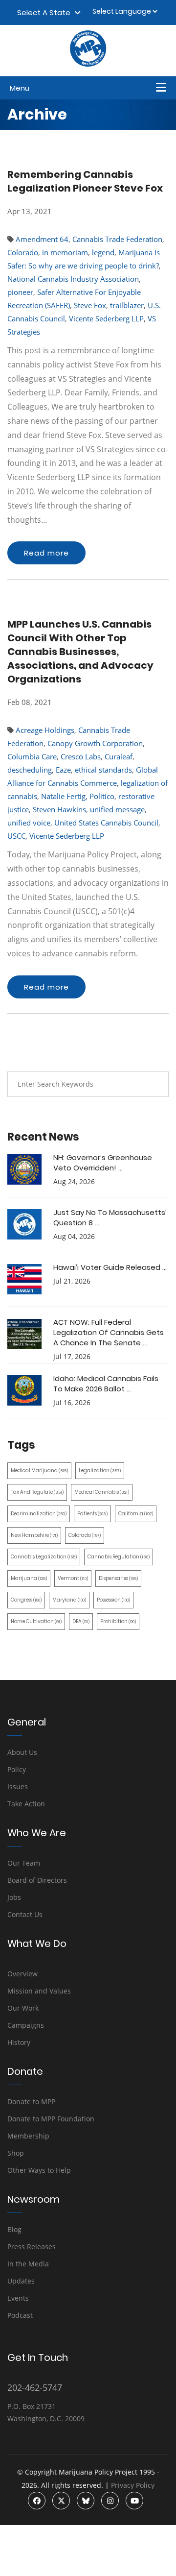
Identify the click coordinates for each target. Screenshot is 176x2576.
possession (113, 1600)
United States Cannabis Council (106, 823)
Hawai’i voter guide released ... (110, 1267)
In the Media (28, 2264)
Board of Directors (37, 1880)
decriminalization (39, 1514)
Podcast (20, 2315)
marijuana (29, 1578)
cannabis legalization (44, 1557)
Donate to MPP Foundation (51, 2119)
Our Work (23, 2008)
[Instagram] (110, 2501)
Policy (17, 1769)
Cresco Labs (81, 756)
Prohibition (118, 1621)
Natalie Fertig (63, 796)
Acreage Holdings (45, 730)
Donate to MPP (31, 2102)
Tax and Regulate (37, 1492)
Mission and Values (39, 1991)
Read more (46, 553)
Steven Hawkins (59, 809)
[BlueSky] (86, 2501)
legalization (100, 1470)
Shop (16, 2153)
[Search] (154, 1084)
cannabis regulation (119, 1557)
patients (92, 1514)
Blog (14, 2229)
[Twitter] (61, 2501)
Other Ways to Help (39, 2170)
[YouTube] (134, 2501)
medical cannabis (102, 1492)
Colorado (23, 252)
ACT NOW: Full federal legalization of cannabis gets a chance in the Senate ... (109, 1332)
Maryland (69, 1600)
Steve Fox (90, 305)
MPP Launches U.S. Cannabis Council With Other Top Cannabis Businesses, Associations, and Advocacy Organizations (80, 652)
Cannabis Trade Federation (117, 239)
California (136, 1514)
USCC (16, 836)
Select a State (46, 12)
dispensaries (118, 1578)
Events (18, 2298)
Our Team (24, 1863)
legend (103, 252)
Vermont (73, 1578)
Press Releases (32, 2247)
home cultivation (36, 1621)
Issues (18, 1786)
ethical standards (103, 770)
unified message (117, 809)
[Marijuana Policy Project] (88, 64)
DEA (81, 1621)
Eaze (63, 770)
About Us (22, 1752)
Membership (28, 2136)
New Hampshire (34, 1535)
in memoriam (65, 252)
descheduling (30, 770)
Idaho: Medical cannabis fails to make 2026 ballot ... (106, 1384)
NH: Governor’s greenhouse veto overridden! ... (103, 1163)
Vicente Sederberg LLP (106, 318)
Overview (22, 1974)
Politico (102, 796)
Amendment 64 (42, 239)
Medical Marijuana (39, 1470)
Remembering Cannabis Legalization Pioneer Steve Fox (85, 181)
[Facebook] (37, 2501)
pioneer (20, 292)
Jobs (14, 1897)
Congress (26, 1600)
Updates (21, 2281)
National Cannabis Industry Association (73, 279)
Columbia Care (32, 756)
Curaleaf (119, 756)
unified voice (29, 823)
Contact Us (25, 1914)
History (19, 2042)
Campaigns (26, 2025)
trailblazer (127, 305)
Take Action (26, 1804)
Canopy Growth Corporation (95, 743)
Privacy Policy (133, 2485)
